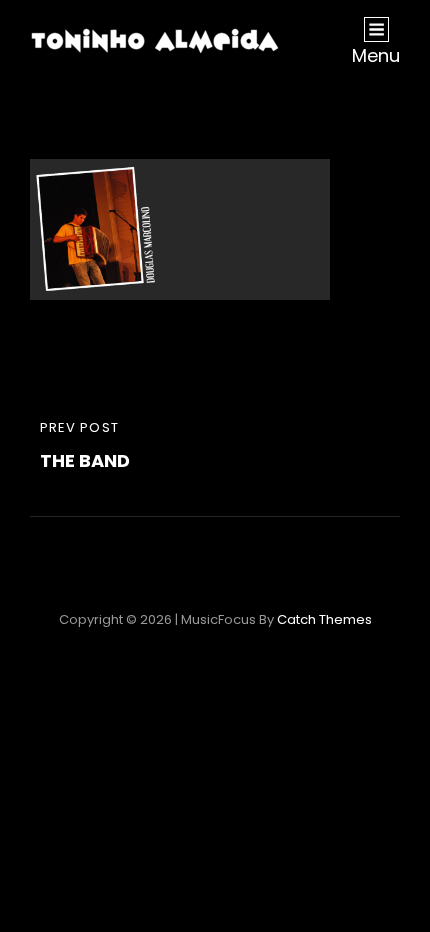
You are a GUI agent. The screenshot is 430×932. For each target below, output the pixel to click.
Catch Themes (324, 619)
